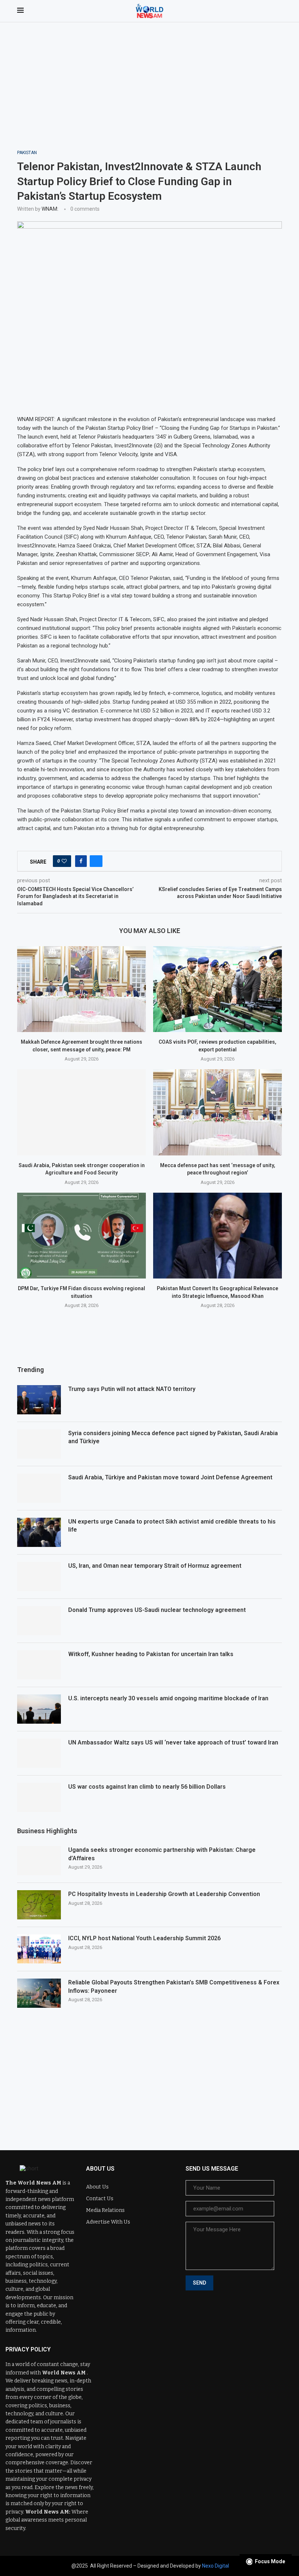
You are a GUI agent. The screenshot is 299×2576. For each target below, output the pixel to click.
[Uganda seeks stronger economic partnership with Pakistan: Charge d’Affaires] (39, 1861)
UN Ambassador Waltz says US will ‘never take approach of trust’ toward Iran (173, 1742)
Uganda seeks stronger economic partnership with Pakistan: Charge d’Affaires (162, 1854)
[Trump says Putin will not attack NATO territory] (39, 1400)
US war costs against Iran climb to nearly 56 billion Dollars (147, 1787)
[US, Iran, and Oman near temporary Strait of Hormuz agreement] (39, 1576)
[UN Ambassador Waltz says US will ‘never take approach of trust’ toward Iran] (39, 1753)
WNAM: (50, 209)
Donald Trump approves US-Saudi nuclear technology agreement (157, 1610)
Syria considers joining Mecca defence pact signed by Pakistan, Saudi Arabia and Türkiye (173, 1437)
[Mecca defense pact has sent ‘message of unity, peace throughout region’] (218, 1112)
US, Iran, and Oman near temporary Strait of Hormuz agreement (155, 1566)
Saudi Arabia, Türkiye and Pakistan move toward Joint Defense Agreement (170, 1477)
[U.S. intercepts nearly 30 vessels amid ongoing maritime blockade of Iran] (39, 1709)
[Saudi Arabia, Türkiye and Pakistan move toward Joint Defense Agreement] (39, 1488)
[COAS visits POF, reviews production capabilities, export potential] (218, 989)
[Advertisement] (149, 95)
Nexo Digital (215, 2566)
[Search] (278, 11)
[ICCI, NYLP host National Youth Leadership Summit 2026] (39, 1949)
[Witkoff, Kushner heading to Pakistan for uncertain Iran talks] (39, 1665)
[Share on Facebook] (81, 861)
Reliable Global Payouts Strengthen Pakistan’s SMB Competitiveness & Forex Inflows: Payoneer (174, 1986)
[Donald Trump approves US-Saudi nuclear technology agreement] (39, 1621)
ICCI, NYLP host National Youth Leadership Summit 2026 (144, 1938)
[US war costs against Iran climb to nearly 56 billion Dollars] (39, 1797)
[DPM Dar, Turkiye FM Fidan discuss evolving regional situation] (81, 1236)
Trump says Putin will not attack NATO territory (132, 1389)
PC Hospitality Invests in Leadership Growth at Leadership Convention (164, 1894)
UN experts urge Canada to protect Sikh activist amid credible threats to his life (172, 1526)
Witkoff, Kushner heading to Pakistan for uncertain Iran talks (151, 1654)
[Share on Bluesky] (96, 861)
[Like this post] (64, 861)
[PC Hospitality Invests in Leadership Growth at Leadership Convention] (39, 1905)
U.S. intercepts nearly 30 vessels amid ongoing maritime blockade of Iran (168, 1698)
